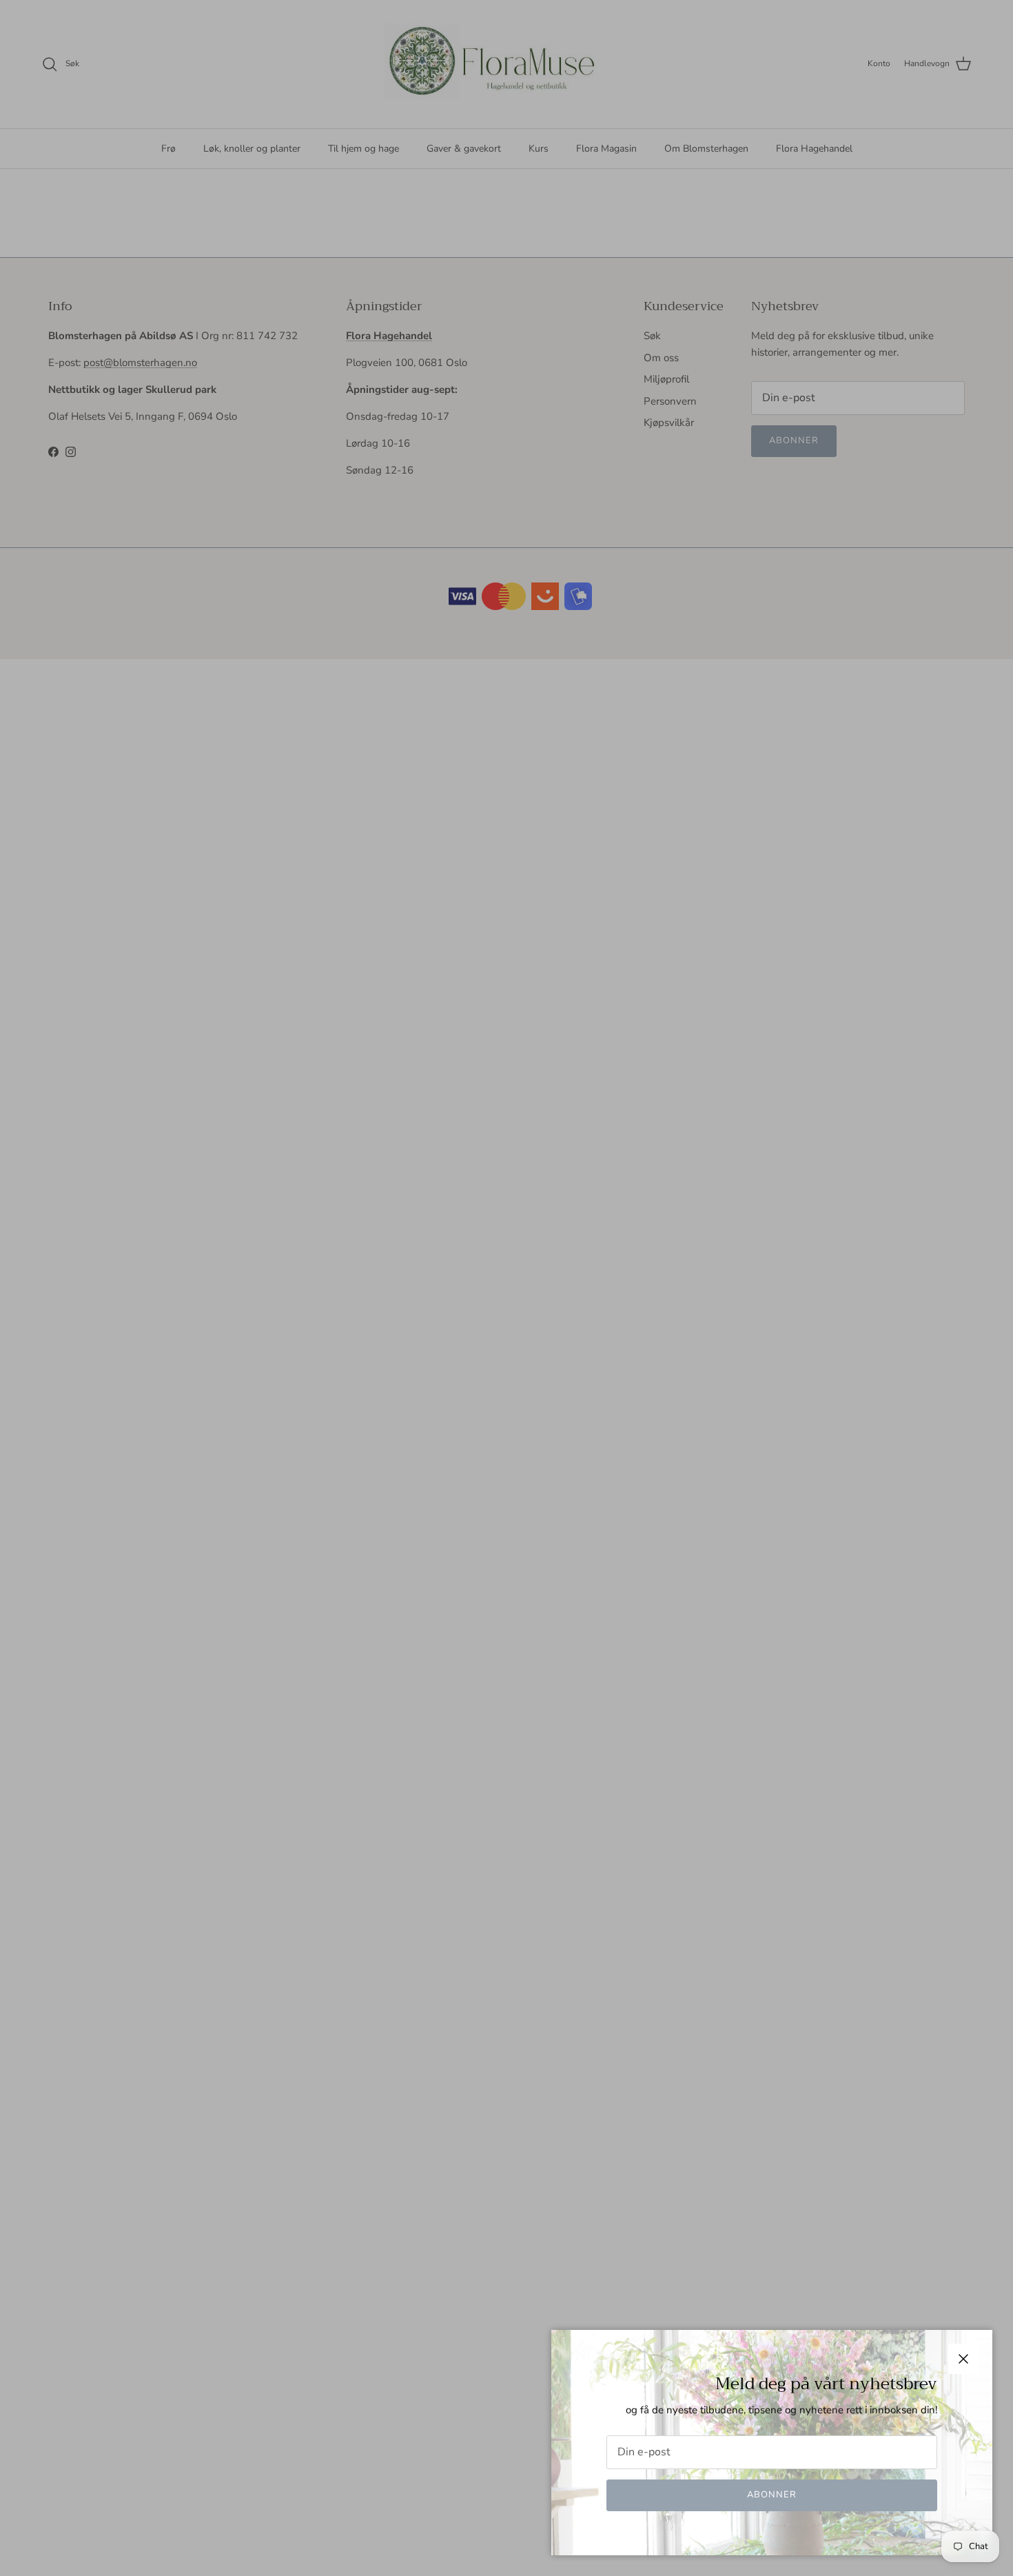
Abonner (772, 2495)
